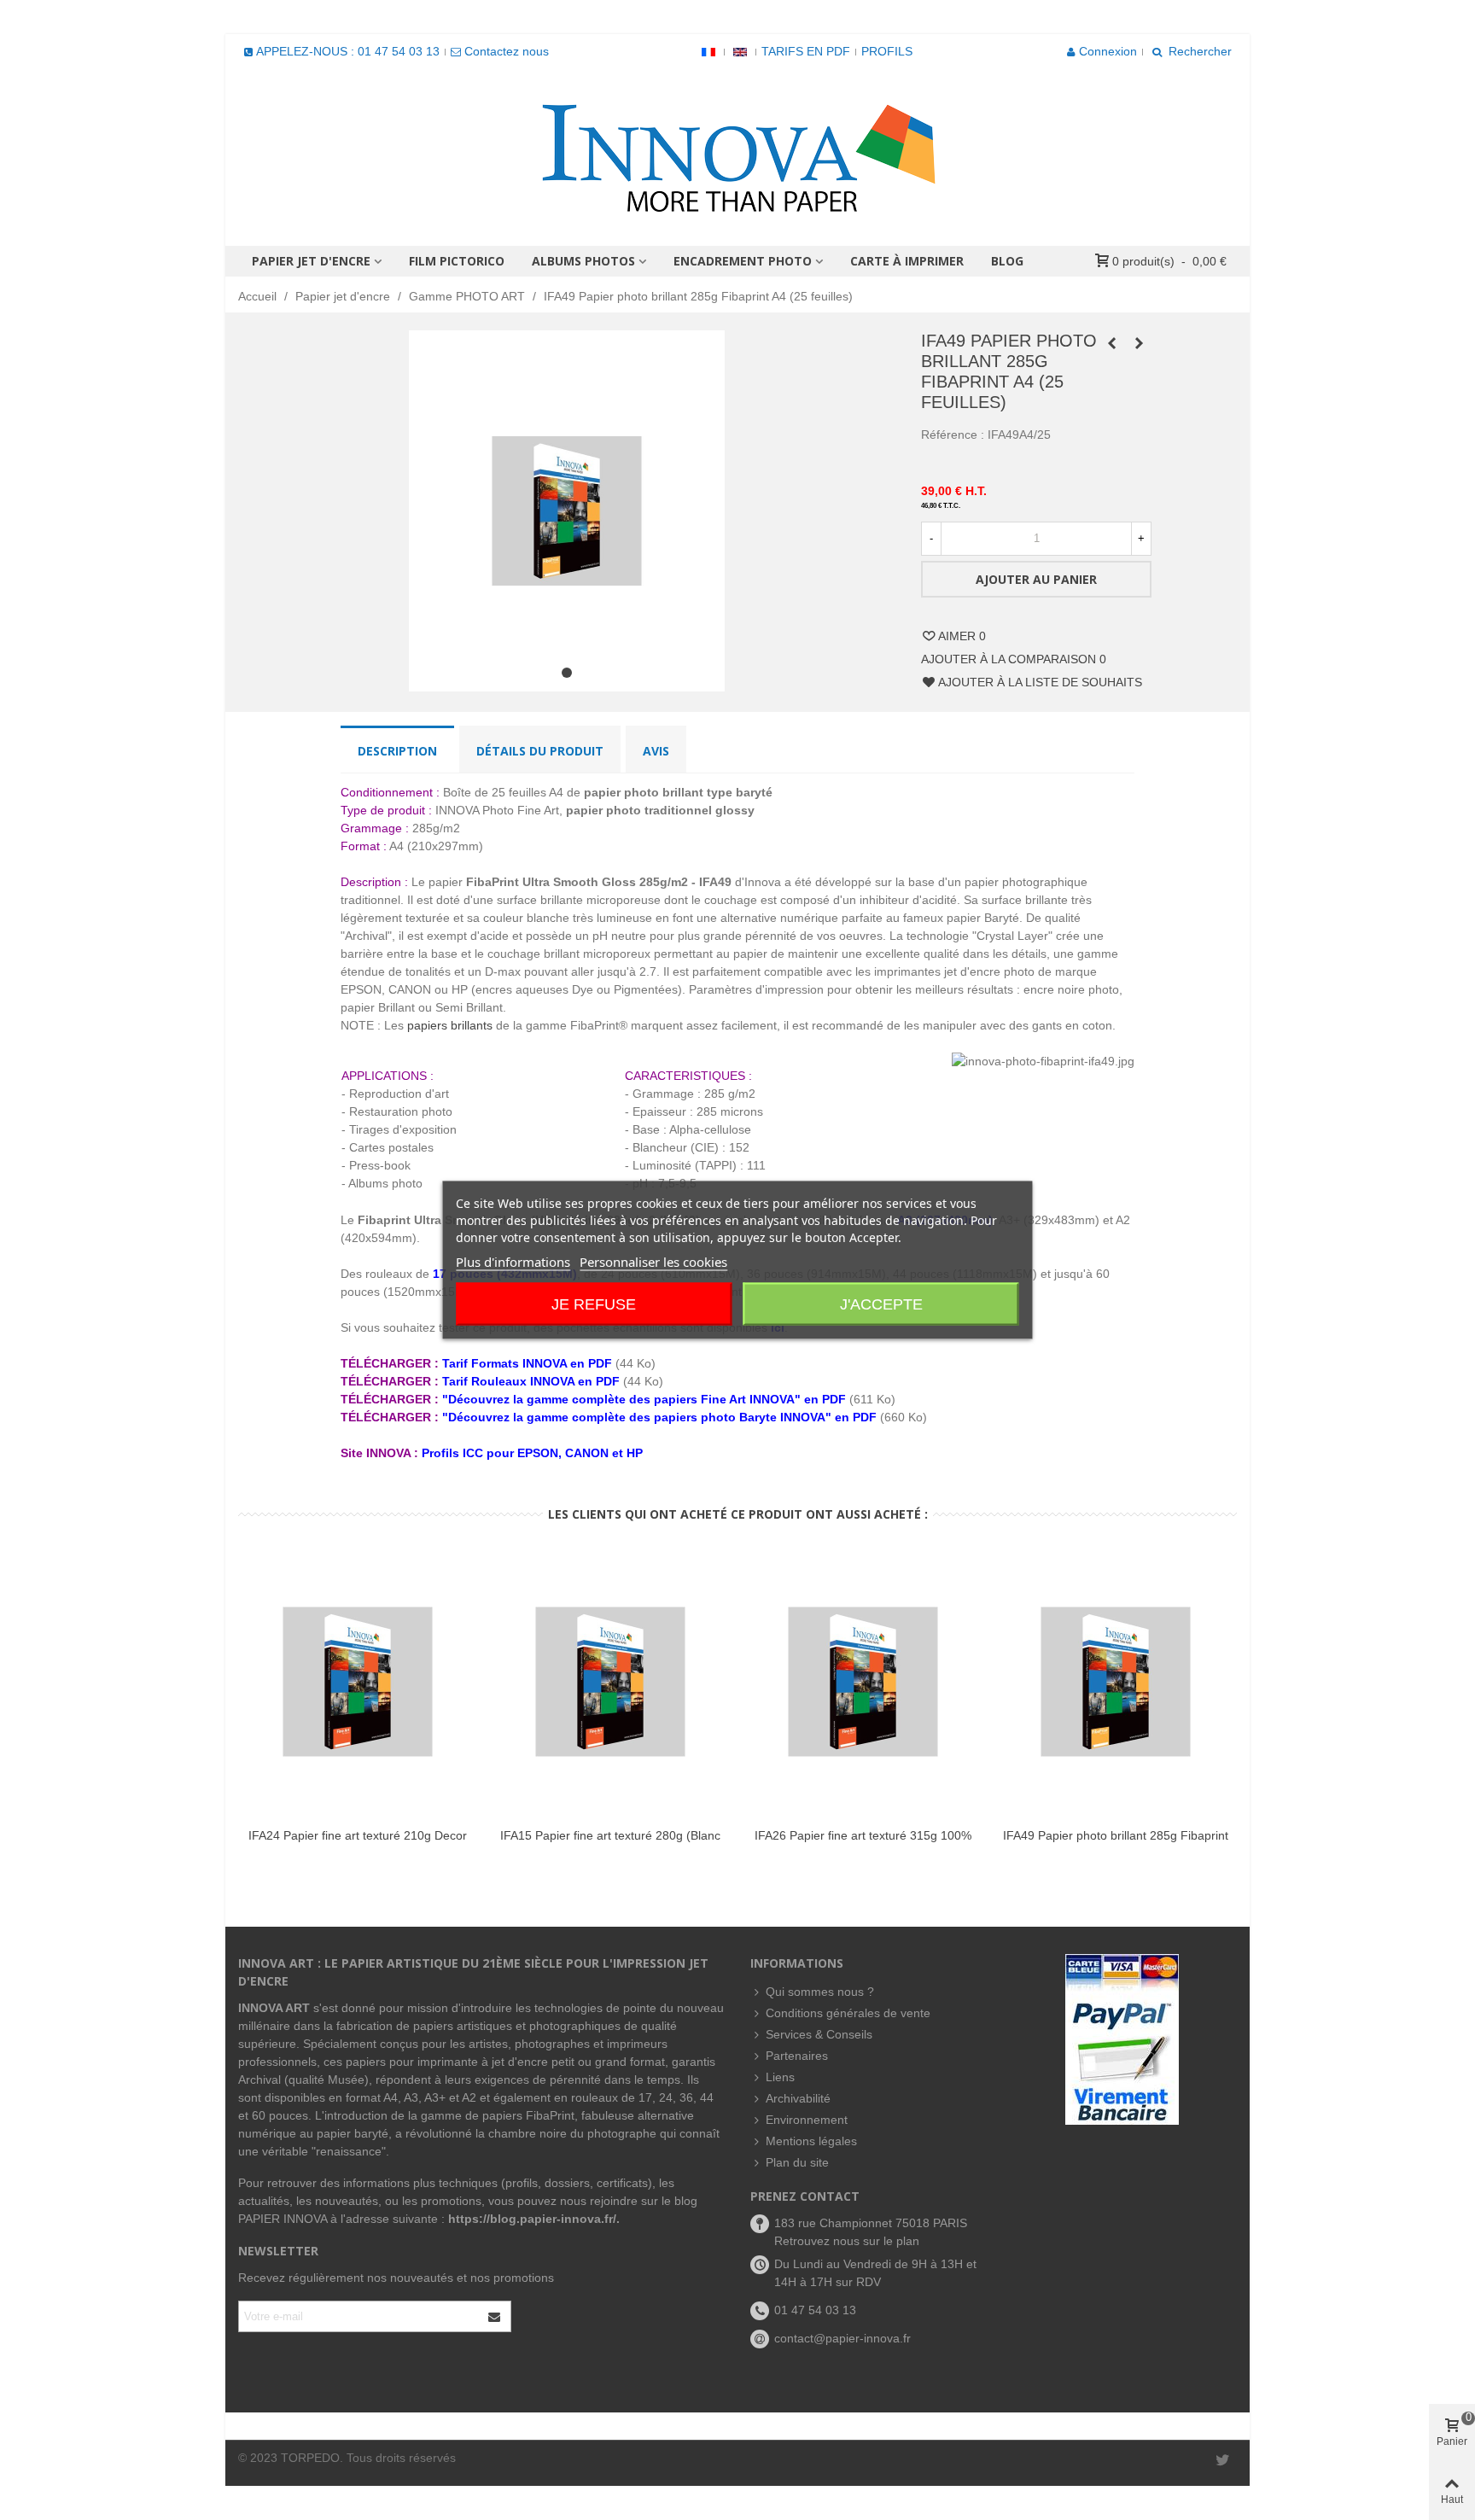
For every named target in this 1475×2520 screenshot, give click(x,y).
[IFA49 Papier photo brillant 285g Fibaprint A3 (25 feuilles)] (1111, 343)
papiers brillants (450, 1025)
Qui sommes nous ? (820, 1992)
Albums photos (583, 261)
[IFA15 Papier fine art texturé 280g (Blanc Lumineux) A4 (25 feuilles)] (610, 1682)
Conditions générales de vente (848, 2013)
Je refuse (594, 1304)
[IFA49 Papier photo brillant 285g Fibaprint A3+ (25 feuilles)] (1139, 343)
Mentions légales (811, 2141)
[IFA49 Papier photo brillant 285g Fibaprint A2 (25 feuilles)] (1116, 1682)
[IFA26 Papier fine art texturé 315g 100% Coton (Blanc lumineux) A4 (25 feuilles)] (863, 1682)
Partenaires (797, 2056)
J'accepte (881, 1304)
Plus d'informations (513, 1262)
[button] (567, 673)
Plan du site (797, 2162)
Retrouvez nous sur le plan (847, 2241)
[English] (740, 51)
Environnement (807, 2120)
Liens (780, 2077)
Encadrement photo (743, 261)
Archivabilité (798, 2098)
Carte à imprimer (907, 261)
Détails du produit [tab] (540, 751)
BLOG (1007, 261)
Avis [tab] (656, 751)
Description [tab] (397, 751)
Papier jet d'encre (311, 261)
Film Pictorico (457, 261)
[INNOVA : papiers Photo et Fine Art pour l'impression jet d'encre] (737, 157)
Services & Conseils (819, 2034)
